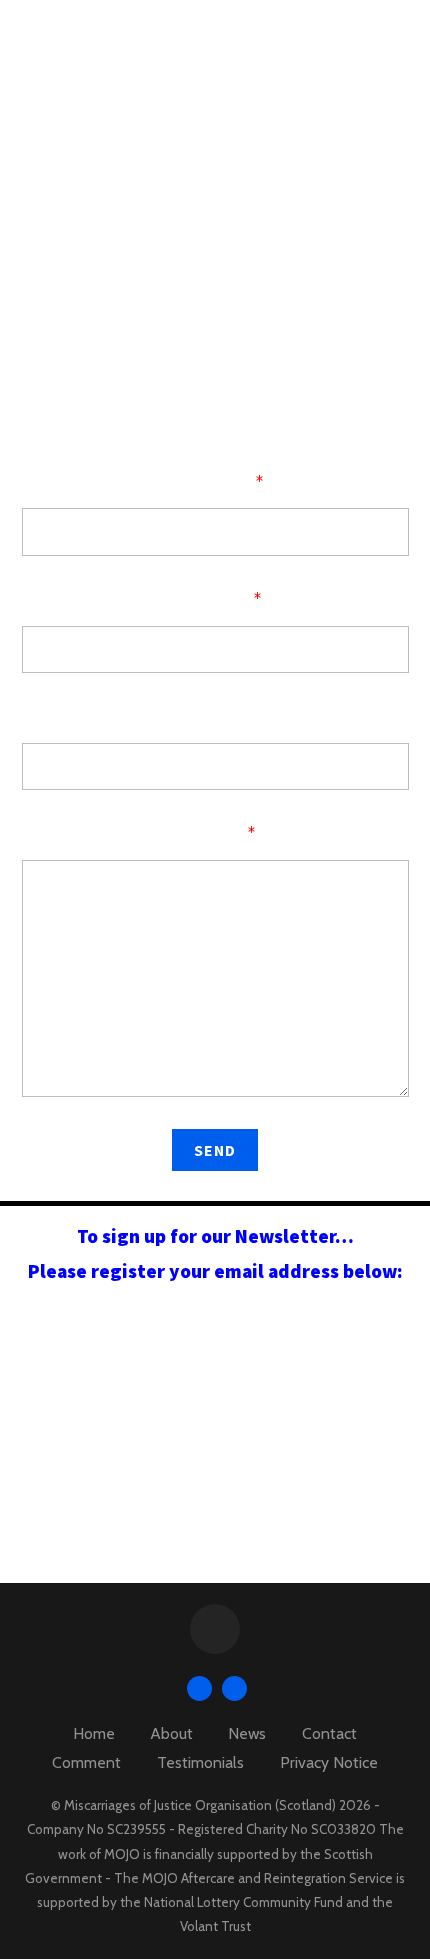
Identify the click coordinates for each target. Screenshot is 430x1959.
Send (215, 1150)
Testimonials (200, 1762)
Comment (86, 1762)
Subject (215, 716)
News (247, 1733)
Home (94, 1733)
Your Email (215, 599)
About (172, 1733)
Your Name (215, 482)
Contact (329, 1733)
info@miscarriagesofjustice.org (260, 341)
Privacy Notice (329, 1762)
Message (215, 833)
